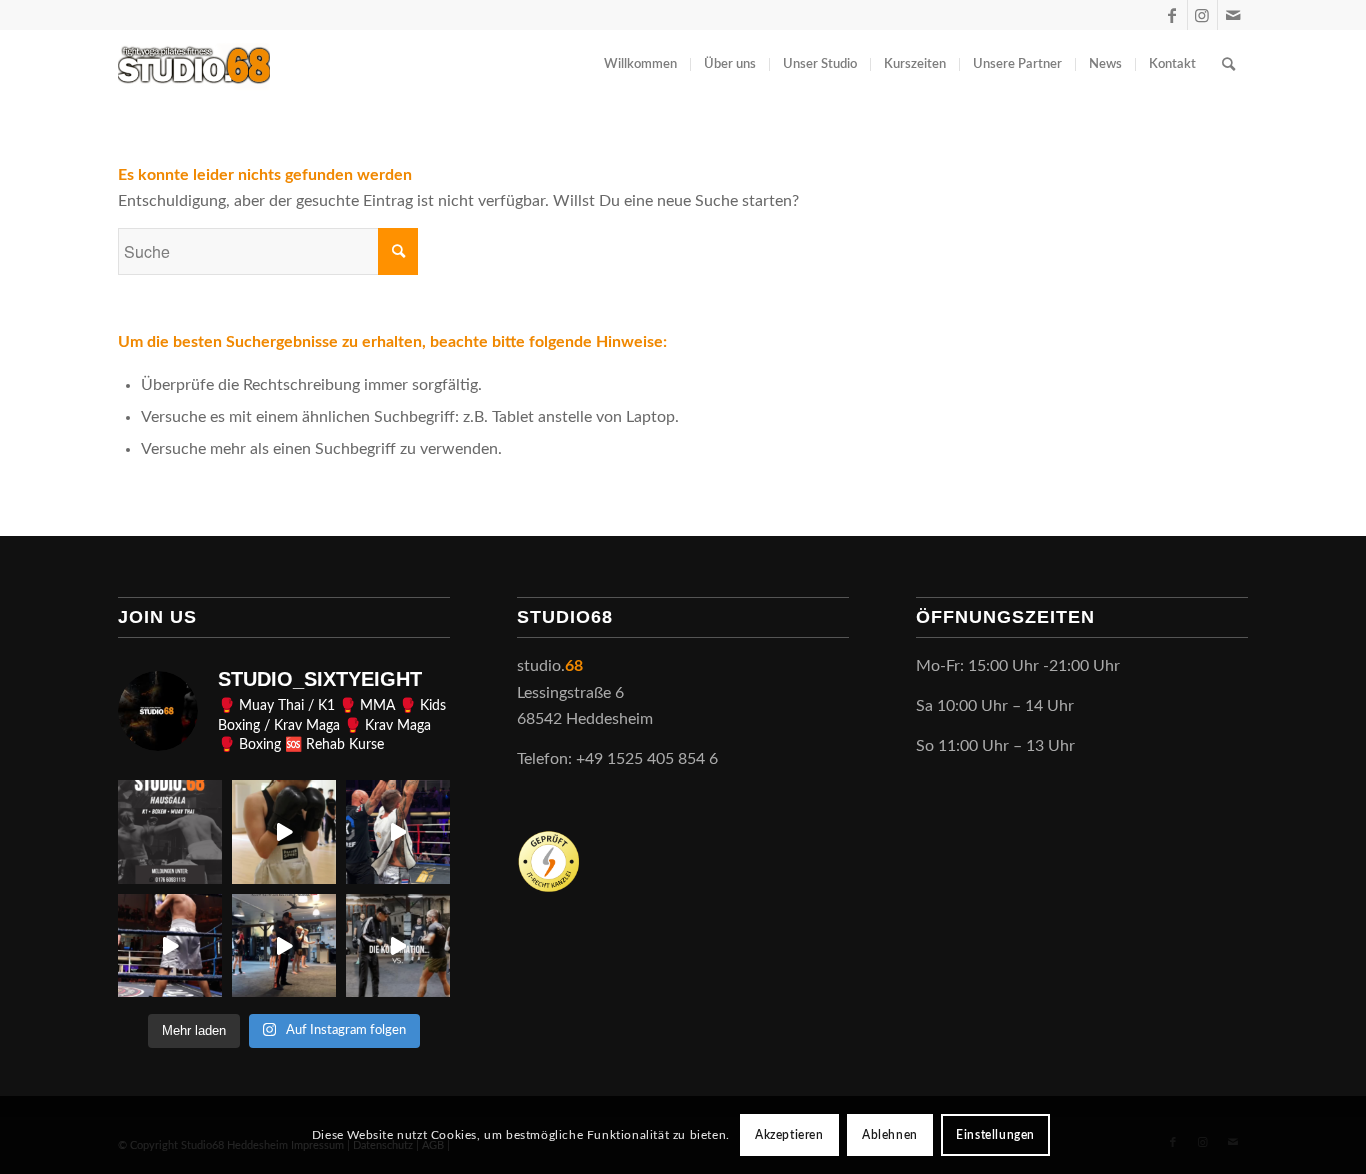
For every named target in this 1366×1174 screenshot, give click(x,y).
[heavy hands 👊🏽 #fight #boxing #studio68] (170, 946)
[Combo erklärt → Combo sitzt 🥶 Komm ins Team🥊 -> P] (398, 946)
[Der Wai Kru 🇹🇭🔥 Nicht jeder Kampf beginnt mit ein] (284, 946)
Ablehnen (890, 1135)
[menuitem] (640, 65)
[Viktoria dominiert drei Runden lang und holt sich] (284, 832)
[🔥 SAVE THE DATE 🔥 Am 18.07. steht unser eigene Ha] (170, 832)
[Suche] (1228, 65)
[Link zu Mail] (1233, 15)
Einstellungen (995, 1135)
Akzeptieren (789, 1135)
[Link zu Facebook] (1172, 15)
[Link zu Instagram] (1202, 15)
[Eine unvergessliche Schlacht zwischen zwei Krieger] (398, 832)
